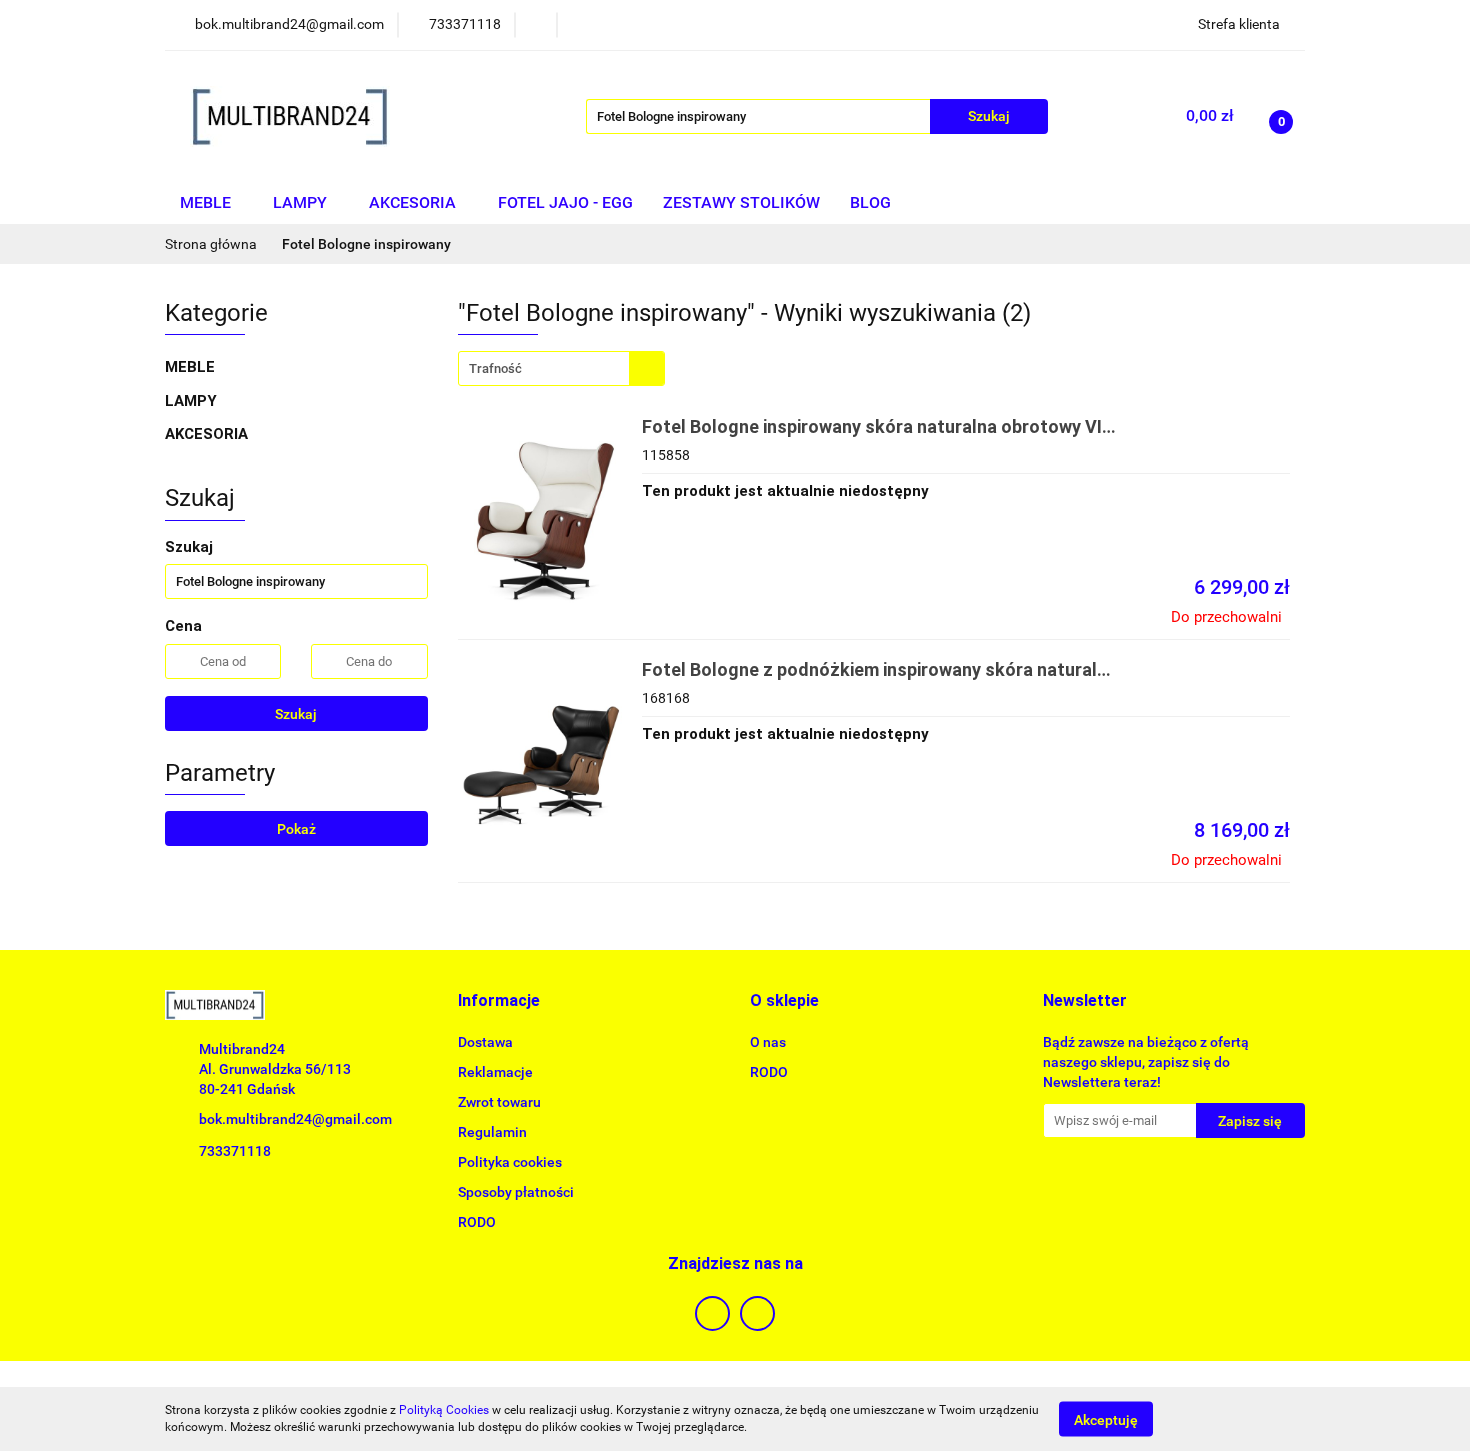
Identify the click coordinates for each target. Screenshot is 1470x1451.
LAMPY (302, 202)
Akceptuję (1106, 1419)
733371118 (235, 1151)
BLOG (870, 202)
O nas (768, 1042)
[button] (499, 1001)
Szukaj (296, 714)
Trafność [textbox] (495, 368)
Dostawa (485, 1042)
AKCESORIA (414, 202)
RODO (477, 1222)
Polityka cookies (510, 1162)
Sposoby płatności (516, 1192)
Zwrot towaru (499, 1102)
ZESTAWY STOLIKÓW (741, 202)
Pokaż (296, 829)
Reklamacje (495, 1072)
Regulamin (492, 1132)
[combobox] (561, 368)
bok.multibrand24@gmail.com (295, 1119)
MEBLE (207, 202)
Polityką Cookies (444, 1410)
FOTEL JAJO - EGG (565, 202)
